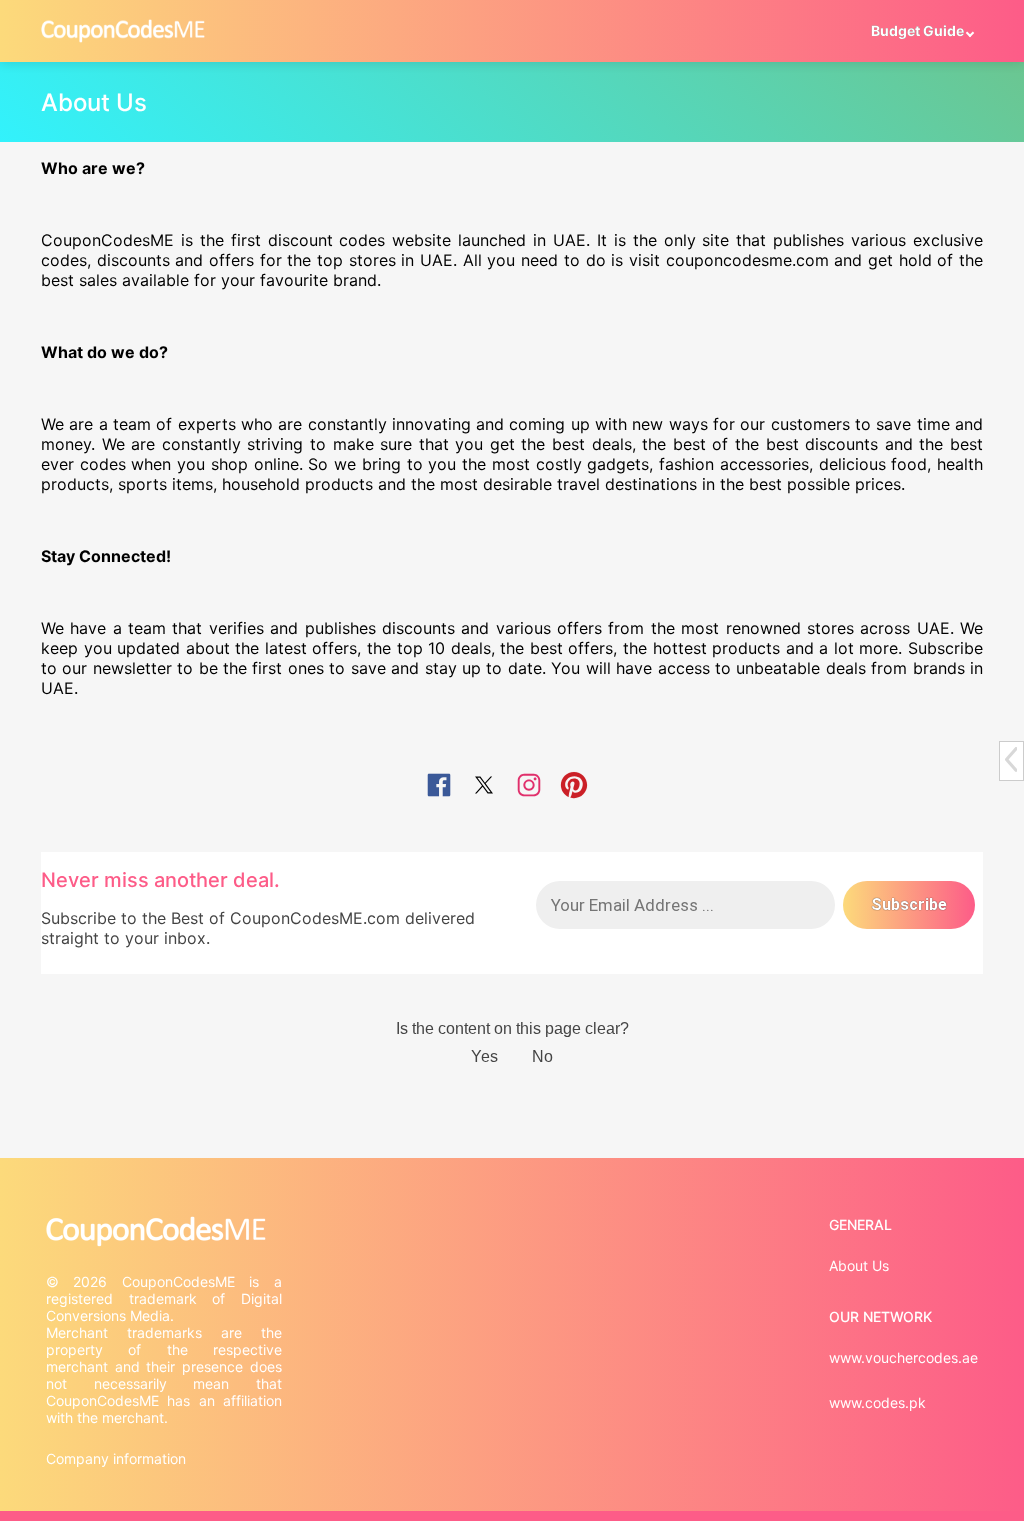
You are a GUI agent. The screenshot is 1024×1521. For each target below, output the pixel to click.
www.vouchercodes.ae (903, 1357)
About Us (859, 1265)
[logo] (123, 30)
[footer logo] (166, 1231)
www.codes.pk (877, 1402)
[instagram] (529, 787)
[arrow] (1011, 759)
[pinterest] (574, 787)
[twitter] (484, 787)
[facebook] (439, 787)
